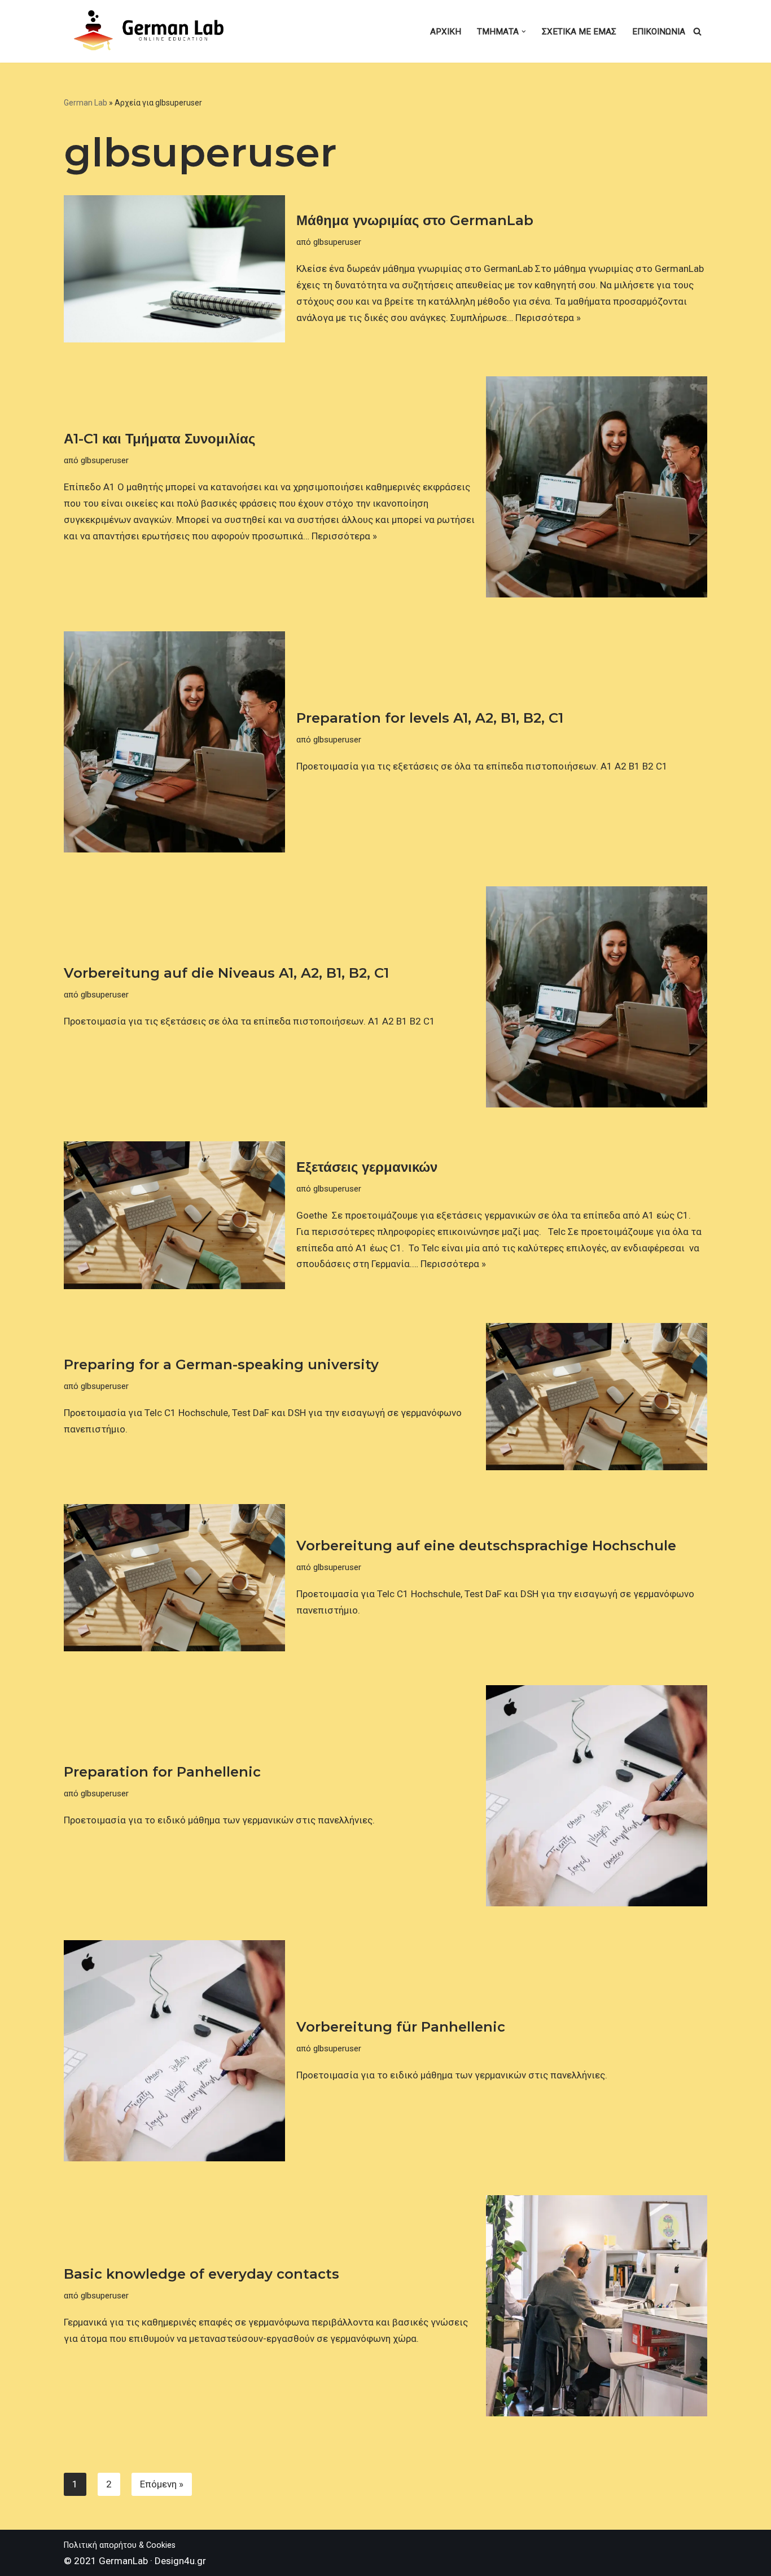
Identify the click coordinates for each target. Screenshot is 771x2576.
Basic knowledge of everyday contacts (201, 2274)
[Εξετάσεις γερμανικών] (174, 1215)
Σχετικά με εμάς (579, 32)
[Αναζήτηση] (697, 31)
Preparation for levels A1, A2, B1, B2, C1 (430, 718)
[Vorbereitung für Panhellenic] (174, 2051)
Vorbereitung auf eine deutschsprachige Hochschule (486, 1546)
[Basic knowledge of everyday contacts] (597, 2306)
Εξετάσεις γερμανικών (367, 1167)
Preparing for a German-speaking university (221, 1364)
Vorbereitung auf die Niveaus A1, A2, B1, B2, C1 (226, 973)
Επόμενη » (162, 2484)
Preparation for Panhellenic (162, 1772)
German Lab (86, 103)
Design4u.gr (180, 2561)
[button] (524, 32)
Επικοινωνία (659, 32)
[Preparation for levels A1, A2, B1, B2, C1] (174, 742)
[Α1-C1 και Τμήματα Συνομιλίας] (597, 487)
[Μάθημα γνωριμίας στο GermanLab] (174, 269)
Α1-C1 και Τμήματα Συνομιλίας (159, 439)
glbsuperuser (337, 242)
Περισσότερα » (548, 318)
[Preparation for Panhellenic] (597, 1796)
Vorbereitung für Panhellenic (401, 2027)
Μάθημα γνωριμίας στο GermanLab (415, 220)
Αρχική (446, 32)
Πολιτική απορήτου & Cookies (120, 2545)
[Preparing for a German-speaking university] (597, 1397)
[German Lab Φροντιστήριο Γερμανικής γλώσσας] (151, 31)
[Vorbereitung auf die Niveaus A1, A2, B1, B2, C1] (597, 997)
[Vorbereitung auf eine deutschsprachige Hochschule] (174, 1578)
